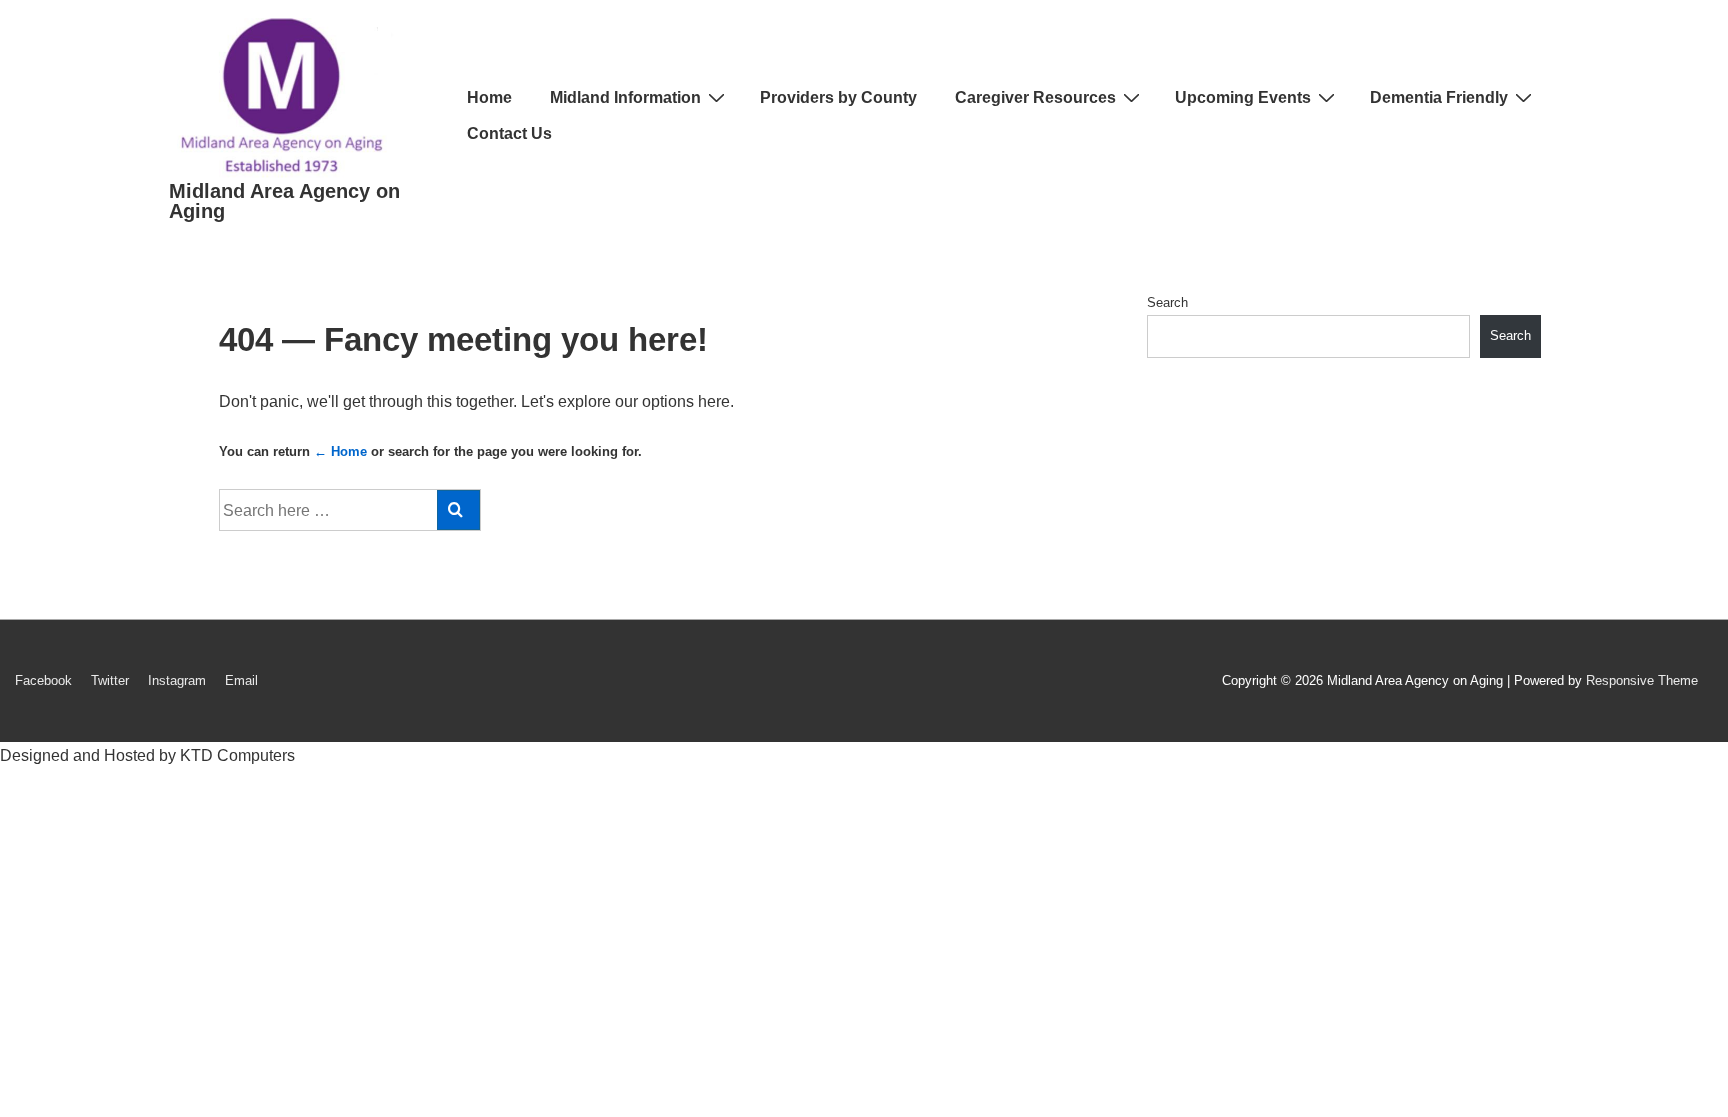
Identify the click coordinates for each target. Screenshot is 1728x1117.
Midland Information (625, 97)
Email (241, 680)
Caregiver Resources (1035, 97)
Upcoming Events (1243, 97)
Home (489, 97)
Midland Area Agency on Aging (284, 201)
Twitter (110, 680)
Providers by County (838, 97)
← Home (340, 451)
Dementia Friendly (1439, 97)
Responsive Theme (1642, 680)
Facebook (43, 680)
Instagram (177, 680)
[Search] (458, 510)
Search (1167, 302)
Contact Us (509, 133)
